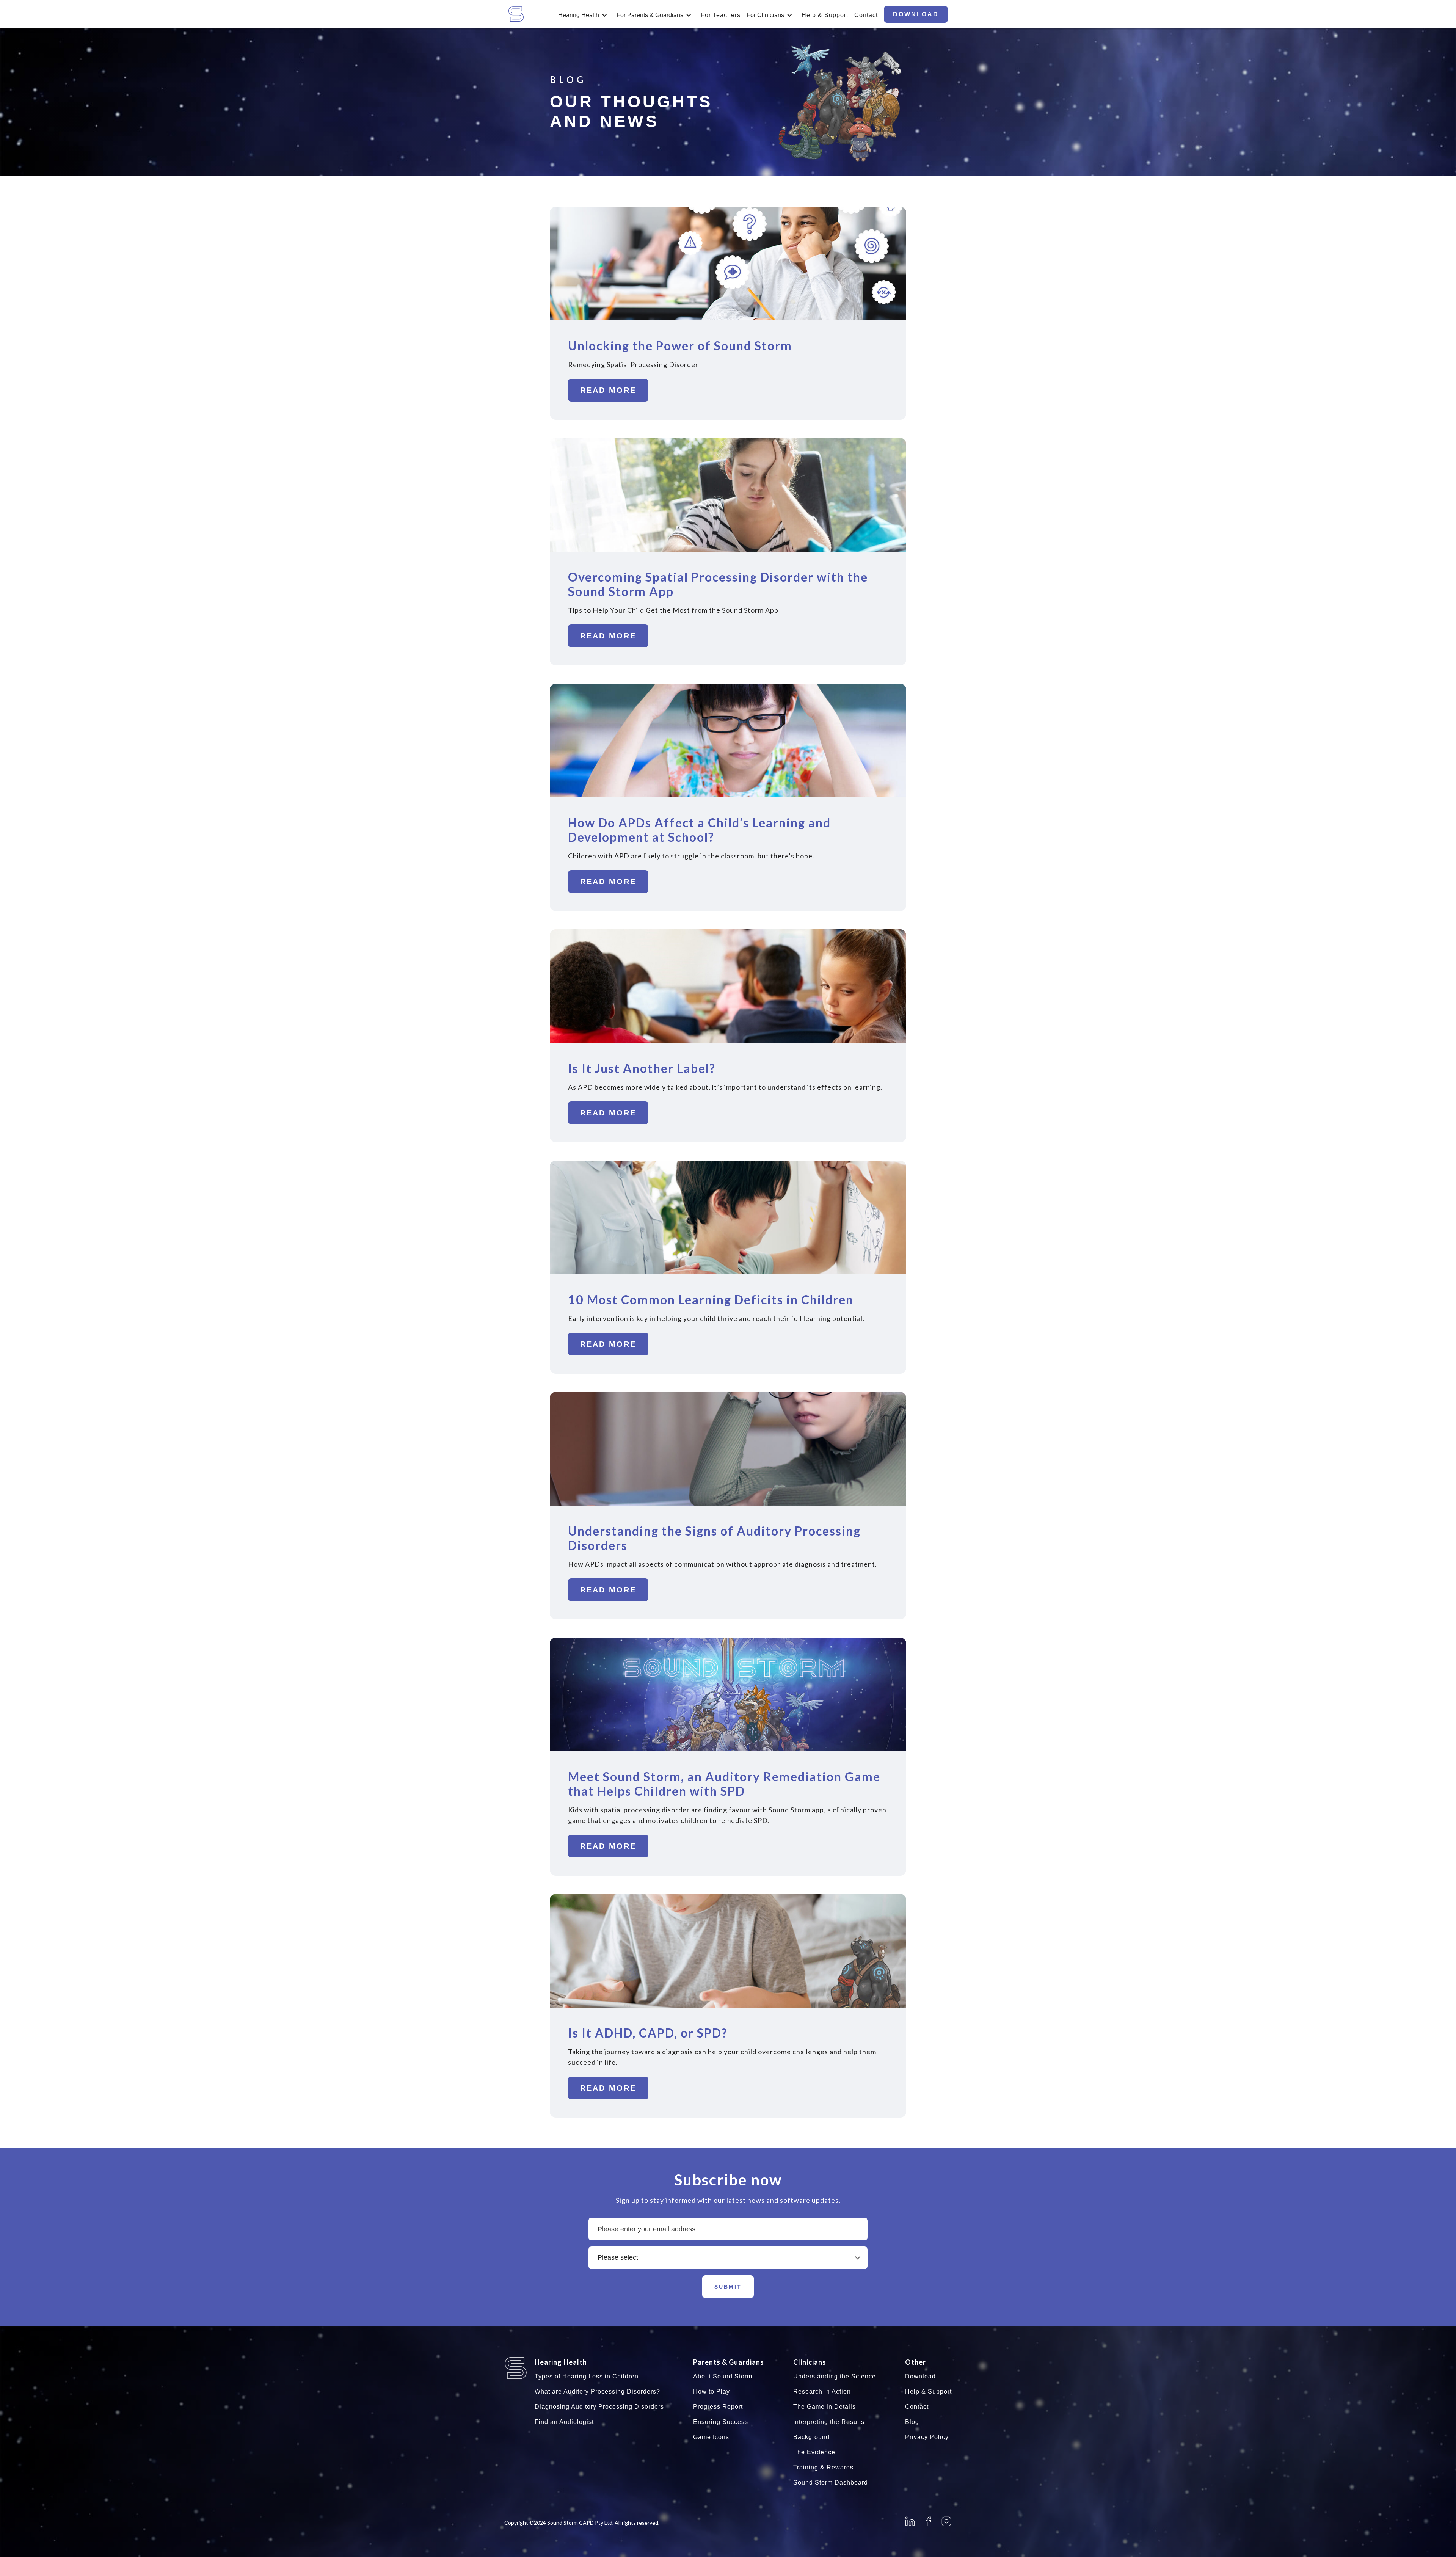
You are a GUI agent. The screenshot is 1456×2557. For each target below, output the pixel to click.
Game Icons (711, 2437)
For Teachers (721, 15)
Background (811, 2437)
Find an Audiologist (564, 2422)
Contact (866, 15)
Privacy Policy (927, 2437)
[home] (527, 14)
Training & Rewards (823, 2467)
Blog (912, 2422)
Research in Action (822, 2392)
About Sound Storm (723, 2376)
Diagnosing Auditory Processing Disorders (599, 2407)
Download (920, 2376)
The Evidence (814, 2452)
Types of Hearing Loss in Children (587, 2376)
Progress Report (718, 2407)
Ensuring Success (721, 2422)
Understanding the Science (835, 2376)
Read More (608, 390)
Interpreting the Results (829, 2422)
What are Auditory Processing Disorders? (597, 2392)
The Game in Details (824, 2407)
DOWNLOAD (916, 14)
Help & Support (825, 15)
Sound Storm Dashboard (831, 2482)
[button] (584, 16)
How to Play (712, 2392)
